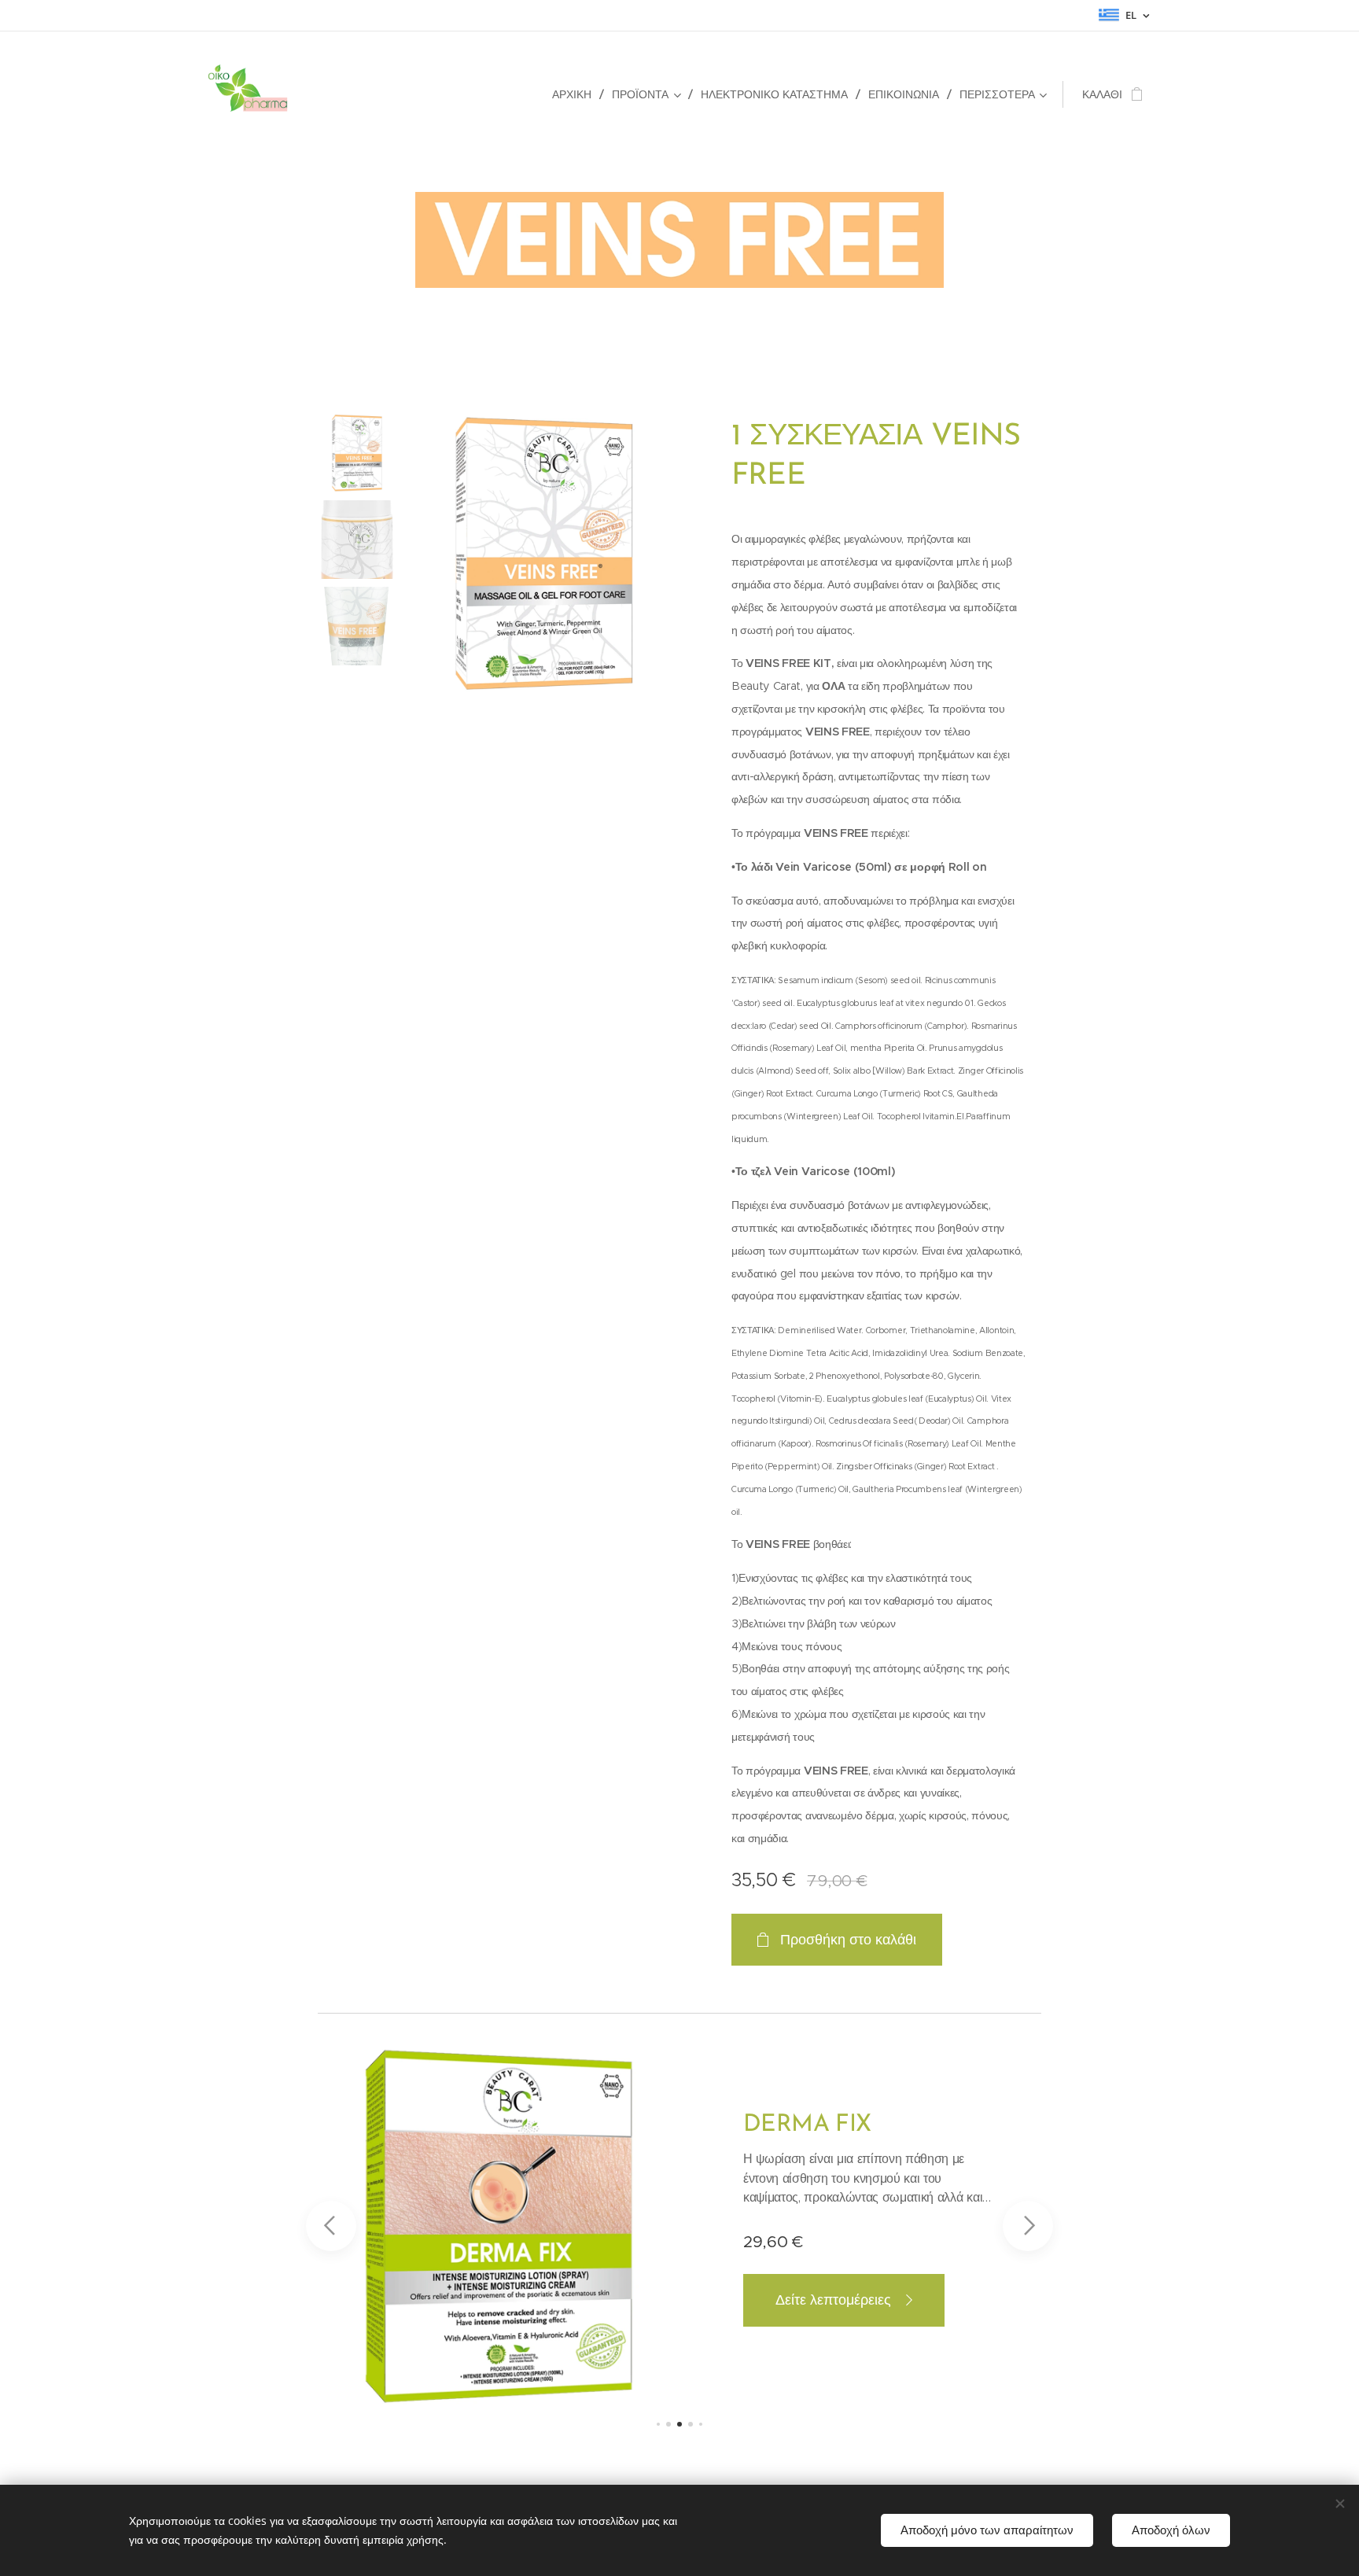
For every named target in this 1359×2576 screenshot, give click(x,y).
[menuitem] (576, 94)
